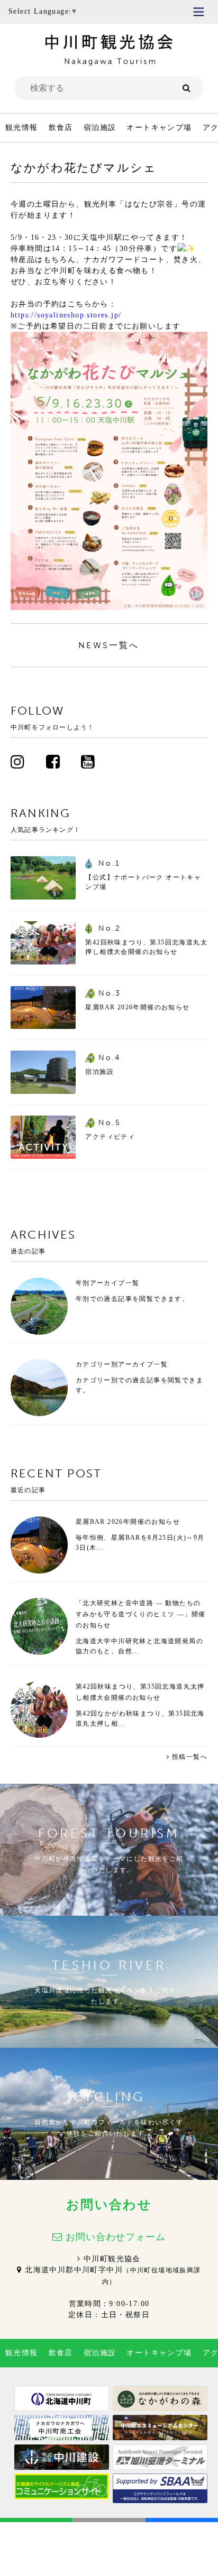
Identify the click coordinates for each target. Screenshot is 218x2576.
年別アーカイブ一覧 (108, 1283)
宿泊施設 (100, 128)
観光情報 (22, 128)
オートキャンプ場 (159, 128)
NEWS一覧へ (109, 645)
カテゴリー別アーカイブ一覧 (122, 1364)
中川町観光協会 (112, 2259)
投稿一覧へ (190, 1757)
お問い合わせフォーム (116, 2237)
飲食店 (61, 128)
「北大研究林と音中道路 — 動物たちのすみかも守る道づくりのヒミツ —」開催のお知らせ (141, 1614)
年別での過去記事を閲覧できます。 (132, 1299)
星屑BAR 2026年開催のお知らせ (128, 1522)
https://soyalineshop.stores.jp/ (66, 315)
